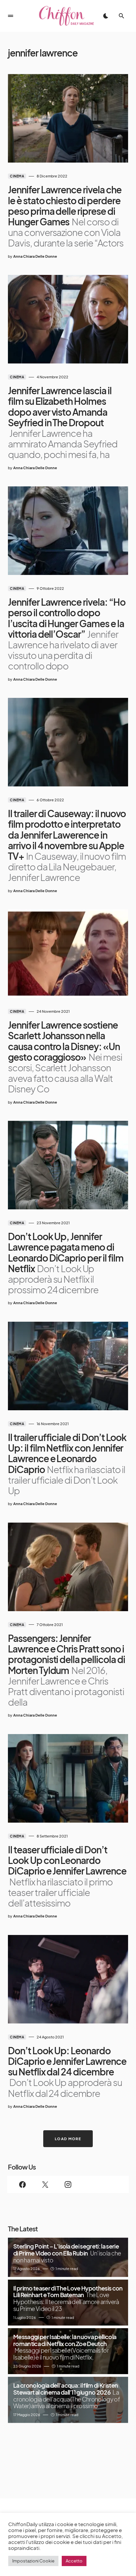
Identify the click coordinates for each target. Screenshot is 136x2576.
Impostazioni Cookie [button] (33, 2561)
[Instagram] (68, 2184)
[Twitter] (45, 2184)
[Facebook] (23, 2184)
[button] (11, 16)
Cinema (17, 176)
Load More (68, 2139)
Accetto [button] (74, 2561)
